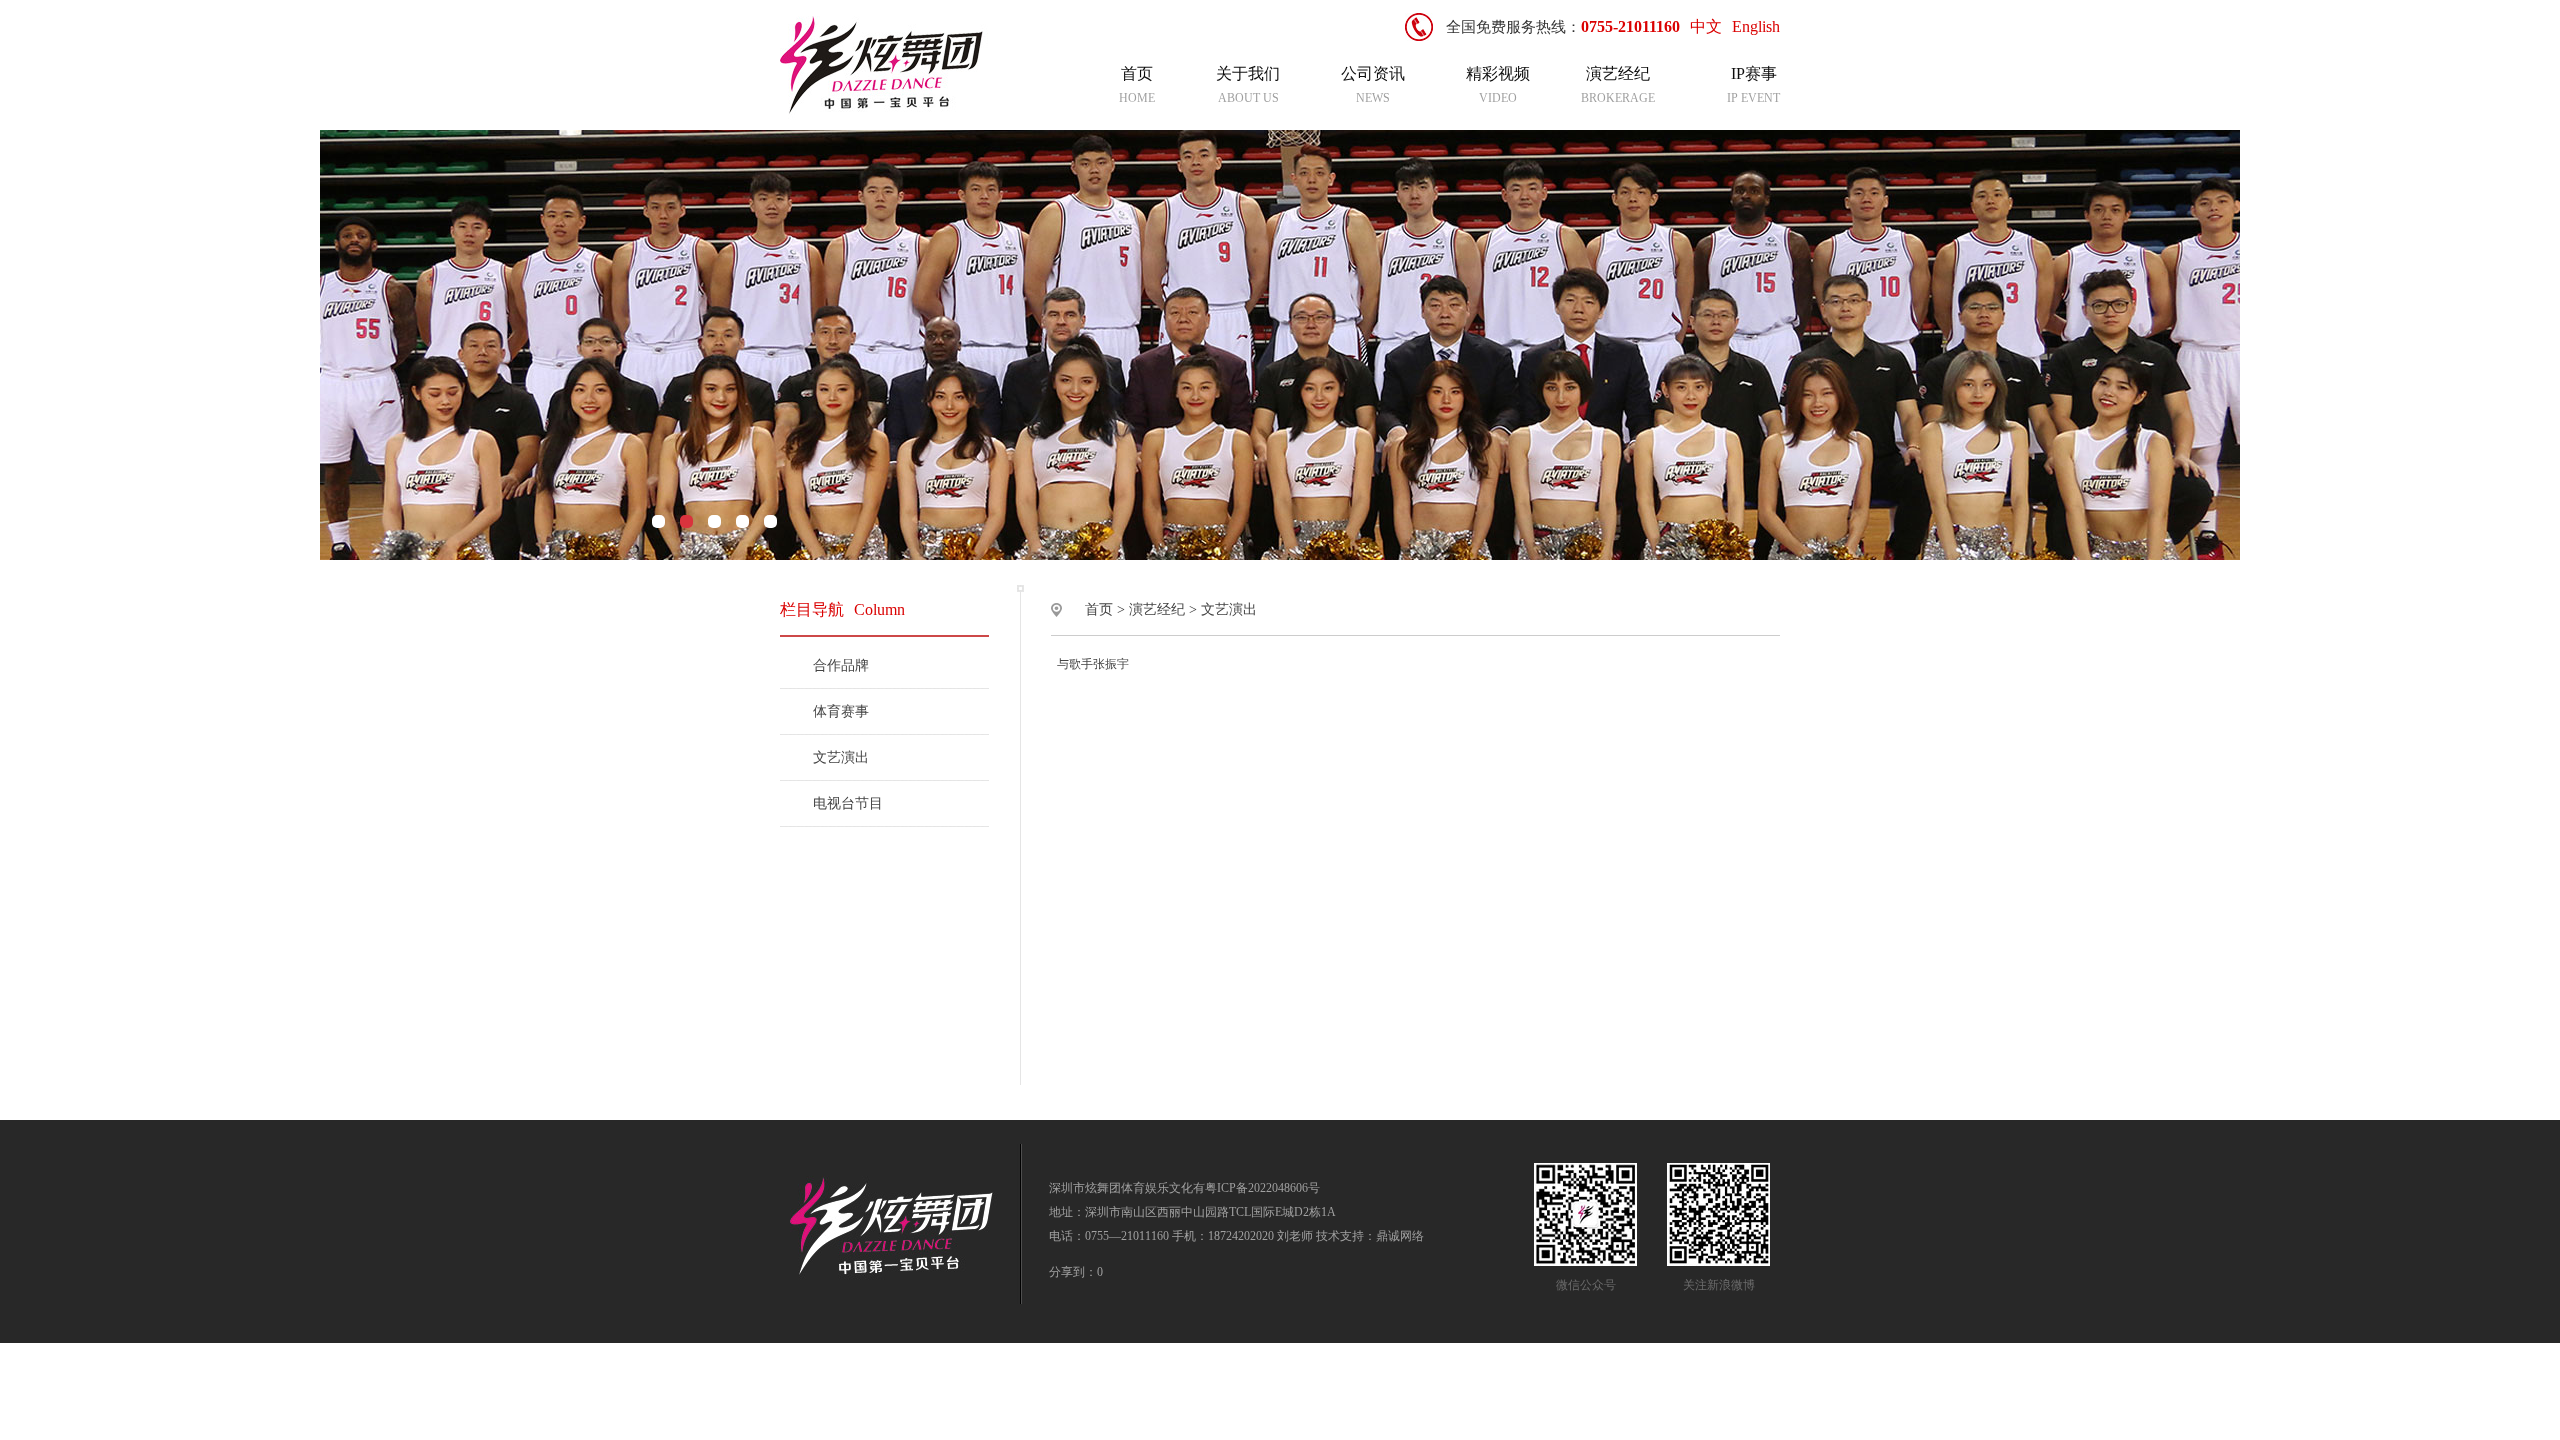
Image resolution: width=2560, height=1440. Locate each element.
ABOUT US (1248, 98)
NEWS (1373, 98)
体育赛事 (841, 711)
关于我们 (1248, 73)
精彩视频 (1498, 73)
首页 (1137, 73)
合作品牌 (841, 665)
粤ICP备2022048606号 (1262, 1188)
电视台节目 (848, 803)
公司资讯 (1373, 73)
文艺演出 (841, 757)
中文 (1706, 26)
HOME (1137, 98)
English (1756, 26)
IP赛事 (1754, 73)
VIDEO (1498, 98)
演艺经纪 (1618, 73)
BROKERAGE (1618, 98)
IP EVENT (1753, 98)
